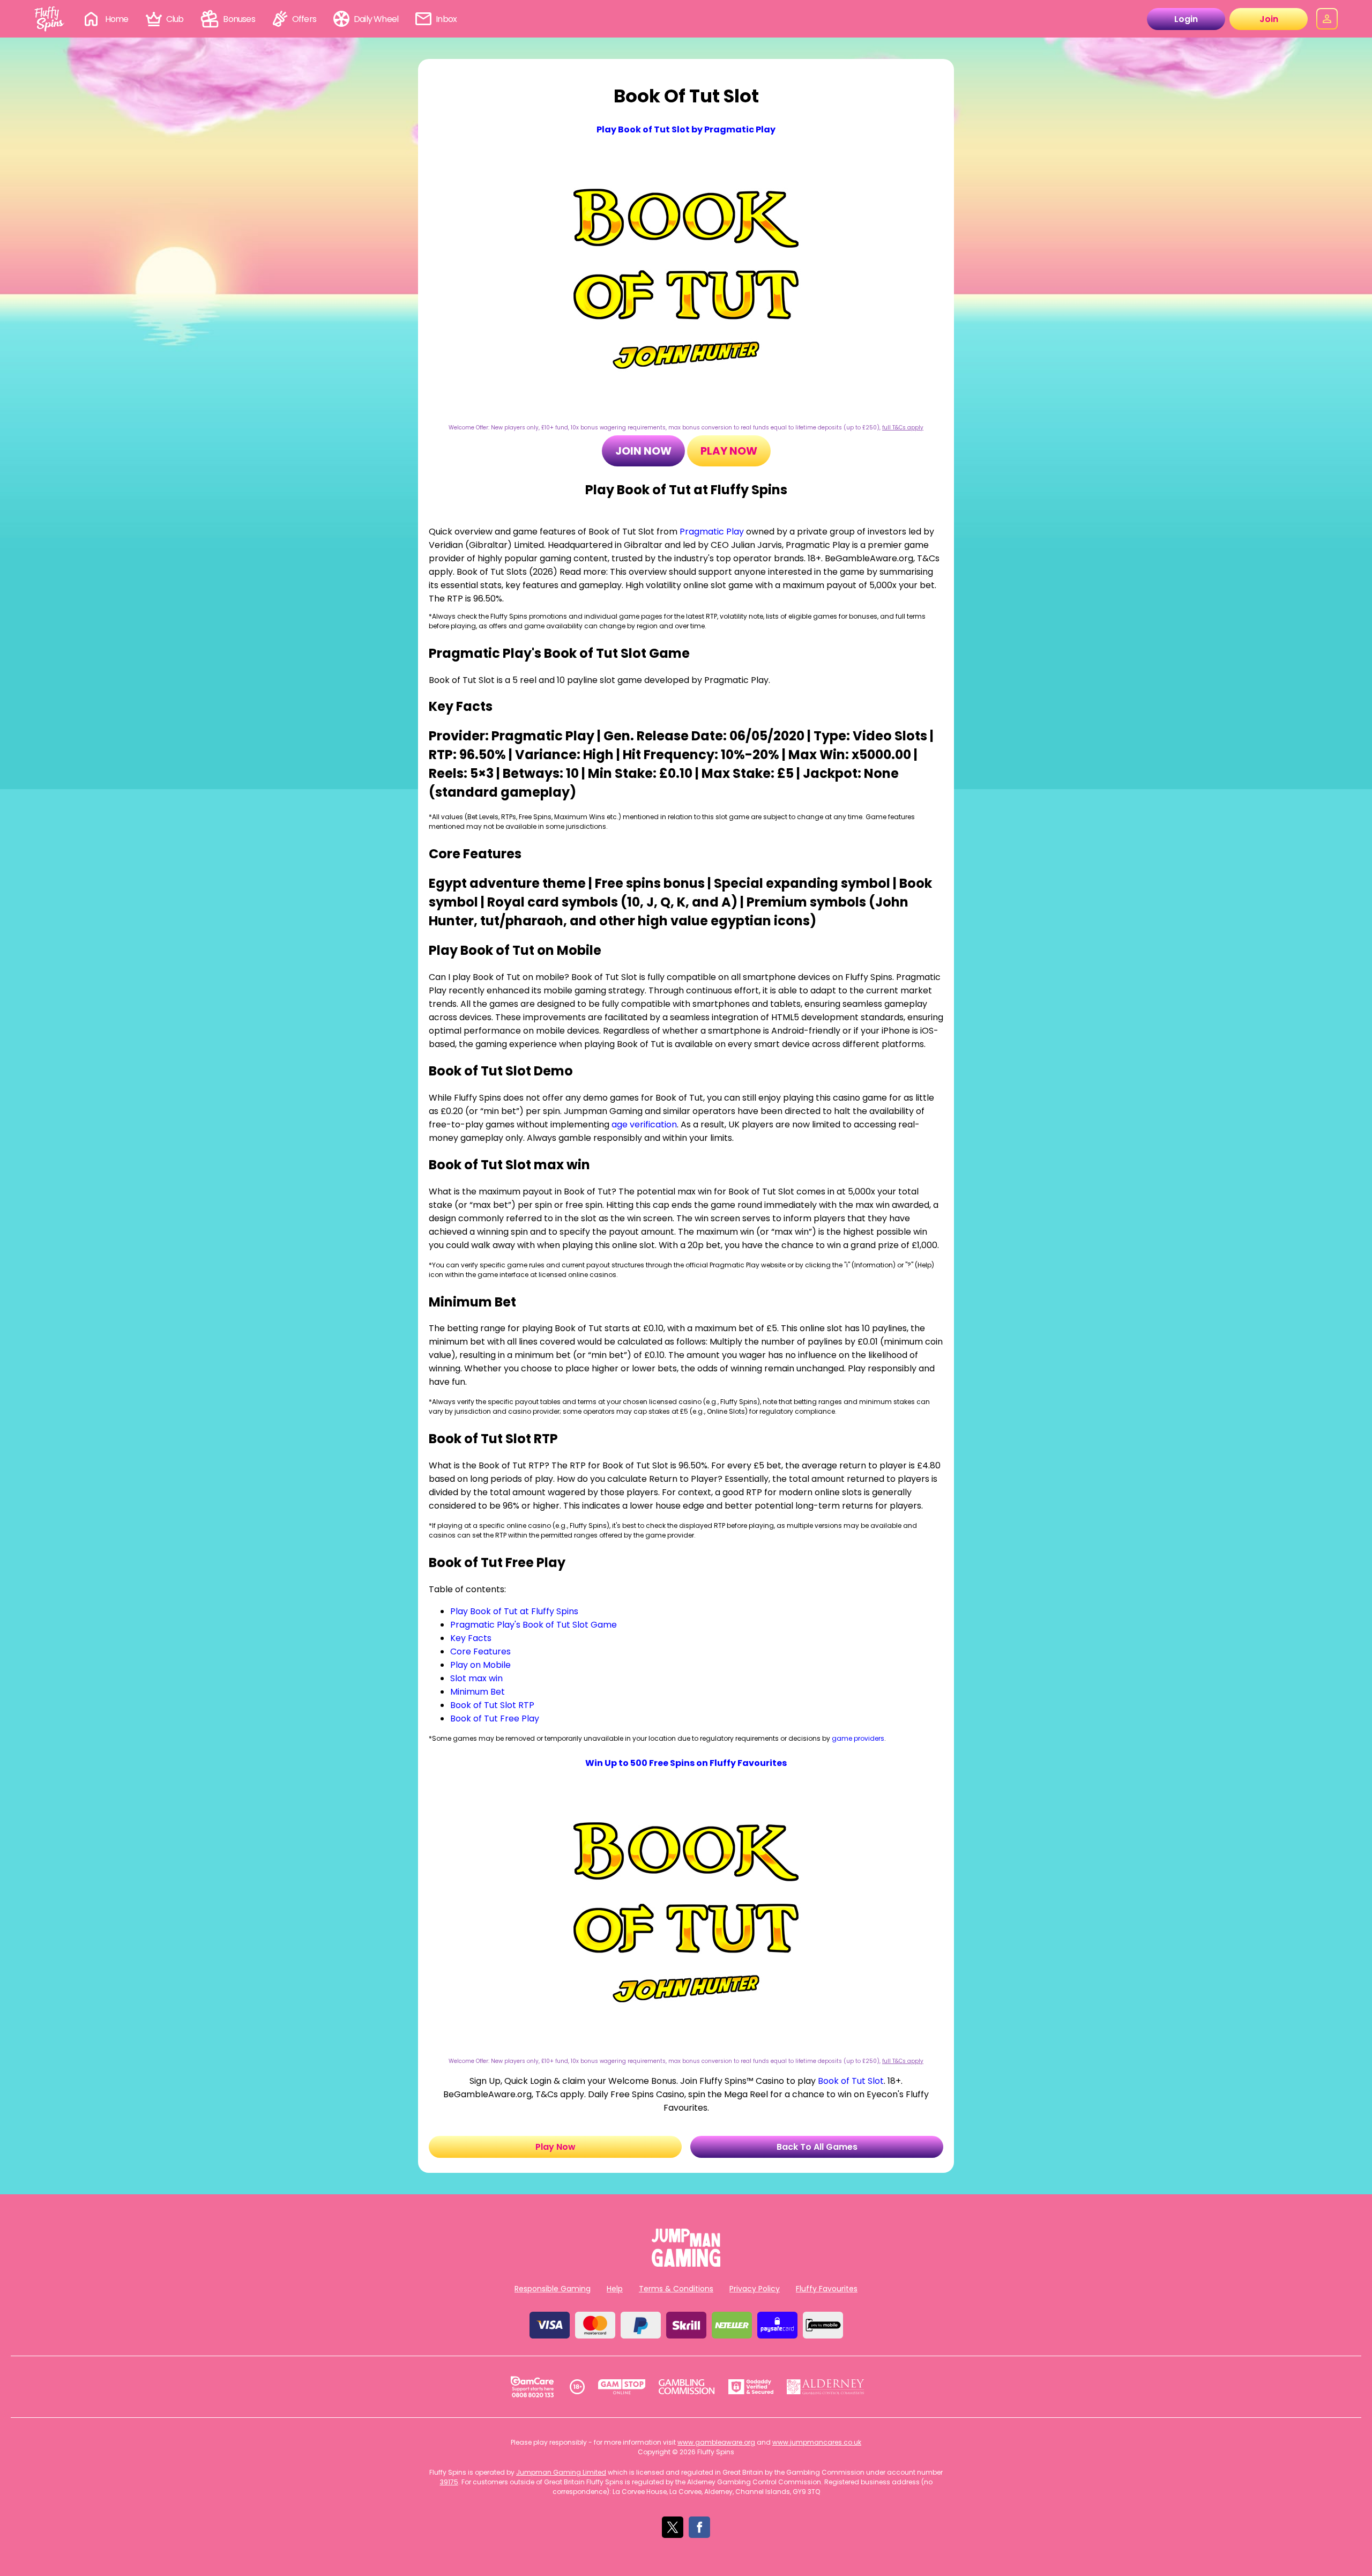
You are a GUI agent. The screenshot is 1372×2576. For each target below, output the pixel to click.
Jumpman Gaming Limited (561, 2472)
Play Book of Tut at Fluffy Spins (514, 1611)
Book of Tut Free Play (495, 1718)
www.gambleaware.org (716, 2442)
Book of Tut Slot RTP (492, 1705)
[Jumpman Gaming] (686, 2264)
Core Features (480, 1651)
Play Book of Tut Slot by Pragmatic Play (686, 129)
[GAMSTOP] (622, 2387)
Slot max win (476, 1678)
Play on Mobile (480, 1665)
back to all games (817, 2147)
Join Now (643, 451)
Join (1269, 19)
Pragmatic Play (712, 532)
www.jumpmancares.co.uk (817, 2442)
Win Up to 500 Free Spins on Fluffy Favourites (686, 1763)
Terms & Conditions (676, 2289)
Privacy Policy (755, 2289)
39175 (449, 2482)
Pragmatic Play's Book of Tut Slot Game (534, 1625)
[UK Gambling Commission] (687, 2387)
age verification (644, 1124)
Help (615, 2289)
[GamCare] (532, 2387)
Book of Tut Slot (851, 2081)
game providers (858, 1738)
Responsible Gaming (553, 2289)
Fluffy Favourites (827, 2289)
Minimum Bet (478, 1692)
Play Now (729, 451)
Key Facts (471, 1638)
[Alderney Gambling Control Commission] (826, 2387)
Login (1186, 19)
